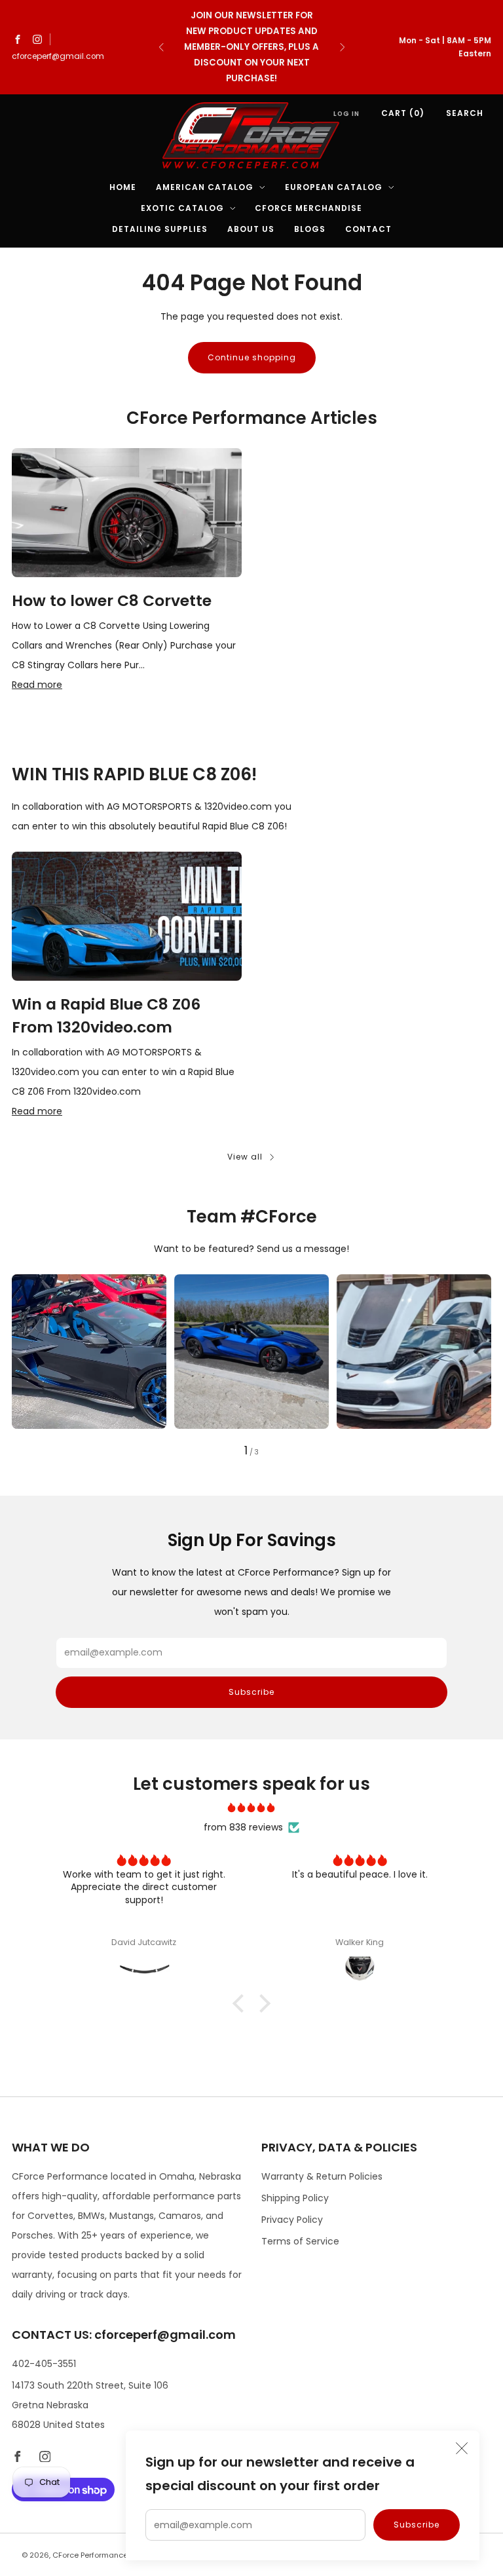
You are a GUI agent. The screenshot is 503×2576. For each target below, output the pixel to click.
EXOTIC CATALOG (182, 208)
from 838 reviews (243, 1827)
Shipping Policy (295, 2198)
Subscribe (417, 2525)
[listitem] (252, 47)
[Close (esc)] (462, 2448)
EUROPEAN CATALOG (334, 187)
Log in (346, 114)
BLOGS (310, 229)
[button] (242, 2003)
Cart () (403, 113)
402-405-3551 (44, 2364)
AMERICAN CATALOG (205, 187)
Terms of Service (300, 2241)
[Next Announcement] (343, 47)
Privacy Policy (292, 2220)
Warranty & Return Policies (322, 2176)
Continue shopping (252, 357)
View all (245, 1157)
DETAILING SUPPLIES (160, 229)
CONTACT (368, 229)
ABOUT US (251, 229)
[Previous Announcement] (161, 47)
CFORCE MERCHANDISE (308, 208)
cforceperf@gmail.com (58, 56)
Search (465, 113)
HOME (123, 187)
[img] (252, 1808)
